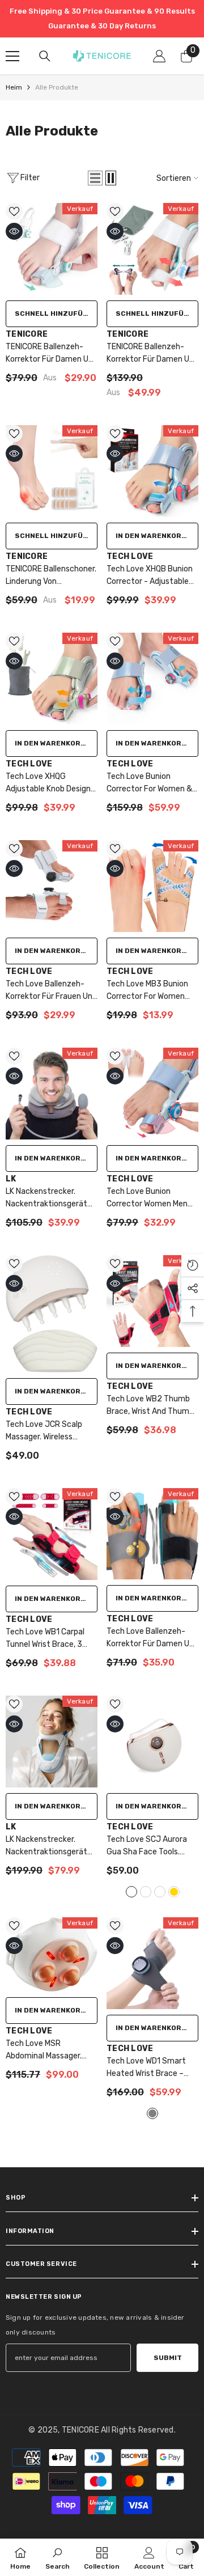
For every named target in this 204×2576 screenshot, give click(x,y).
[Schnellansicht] (14, 231)
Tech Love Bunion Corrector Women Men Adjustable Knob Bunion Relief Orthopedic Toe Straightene (149, 1198)
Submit (168, 2358)
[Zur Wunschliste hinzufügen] (14, 211)
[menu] (12, 56)
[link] (58, 2557)
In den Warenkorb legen (157, 536)
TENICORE (27, 334)
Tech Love (130, 556)
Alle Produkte (57, 87)
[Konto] (159, 56)
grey (152, 2113)
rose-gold (174, 1892)
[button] (95, 178)
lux (160, 1892)
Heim (14, 87)
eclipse (146, 1892)
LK (11, 1179)
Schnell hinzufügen (56, 313)
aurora (131, 1892)
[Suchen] (45, 56)
